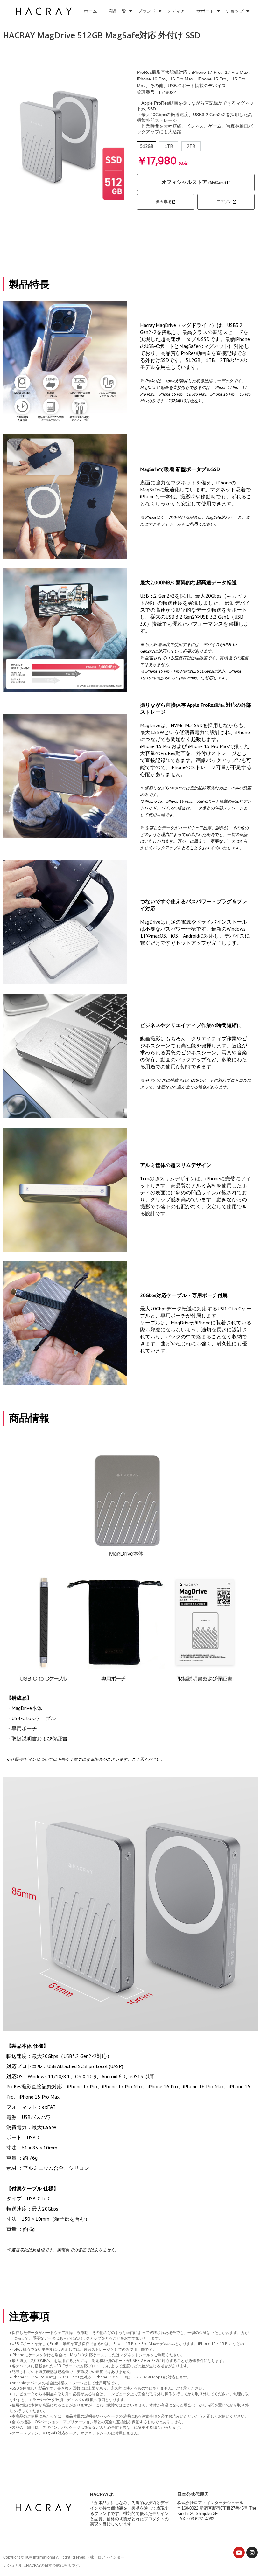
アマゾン (225, 202)
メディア (176, 11)
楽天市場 (164, 202)
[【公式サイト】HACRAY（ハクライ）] (45, 11)
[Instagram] (252, 2552)
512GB (147, 146)
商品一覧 (117, 11)
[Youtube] (239, 2552)
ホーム (90, 11)
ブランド (147, 11)
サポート (205, 11)
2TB (191, 146)
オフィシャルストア (194, 182)
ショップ (235, 11)
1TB (169, 146)
